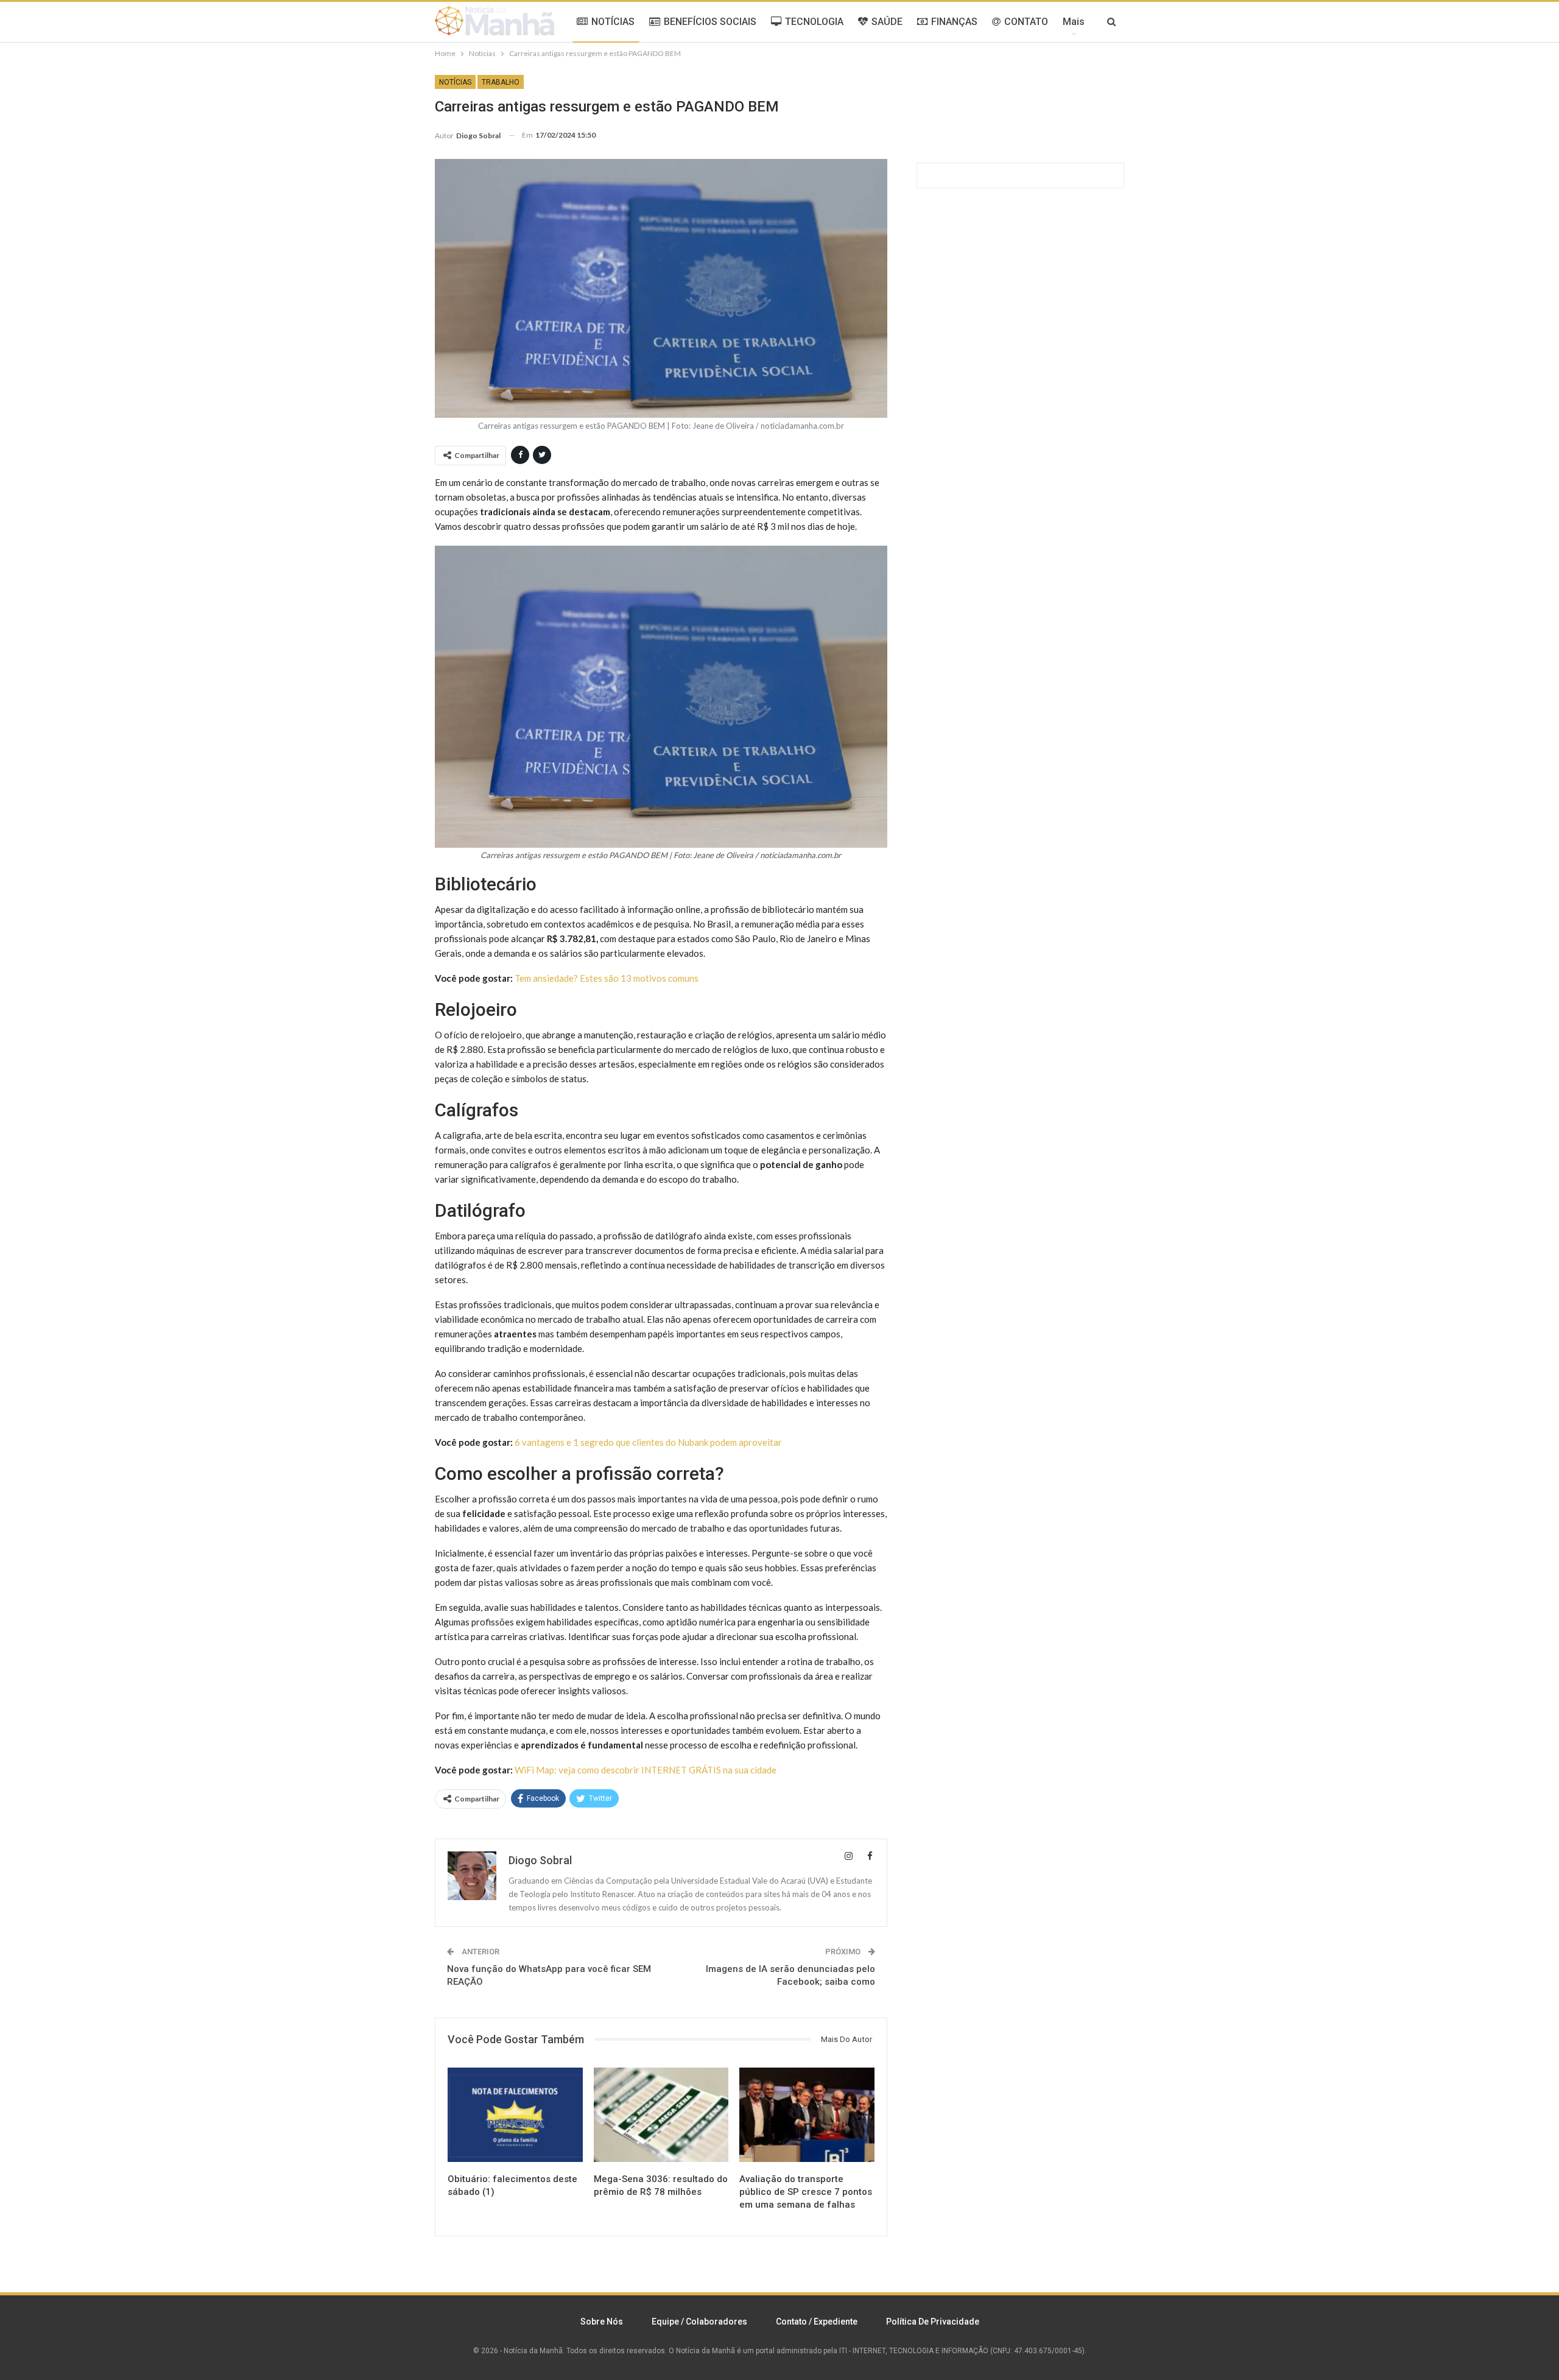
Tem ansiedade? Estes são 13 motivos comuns (607, 978)
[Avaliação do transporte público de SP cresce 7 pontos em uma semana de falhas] (807, 2115)
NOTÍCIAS (613, 22)
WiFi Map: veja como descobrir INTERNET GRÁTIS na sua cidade (646, 1770)
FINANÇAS (954, 22)
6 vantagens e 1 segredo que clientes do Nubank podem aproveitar (648, 1442)
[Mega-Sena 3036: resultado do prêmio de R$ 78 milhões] (661, 2115)
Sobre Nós (602, 2322)
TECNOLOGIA (814, 22)
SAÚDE (887, 22)
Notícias (455, 82)
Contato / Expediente (817, 2322)
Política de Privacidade (933, 2322)
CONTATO (1026, 22)
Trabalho (501, 82)
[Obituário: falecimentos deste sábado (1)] (515, 2115)
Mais (1074, 22)
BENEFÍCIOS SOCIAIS (710, 22)
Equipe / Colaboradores (699, 2322)
